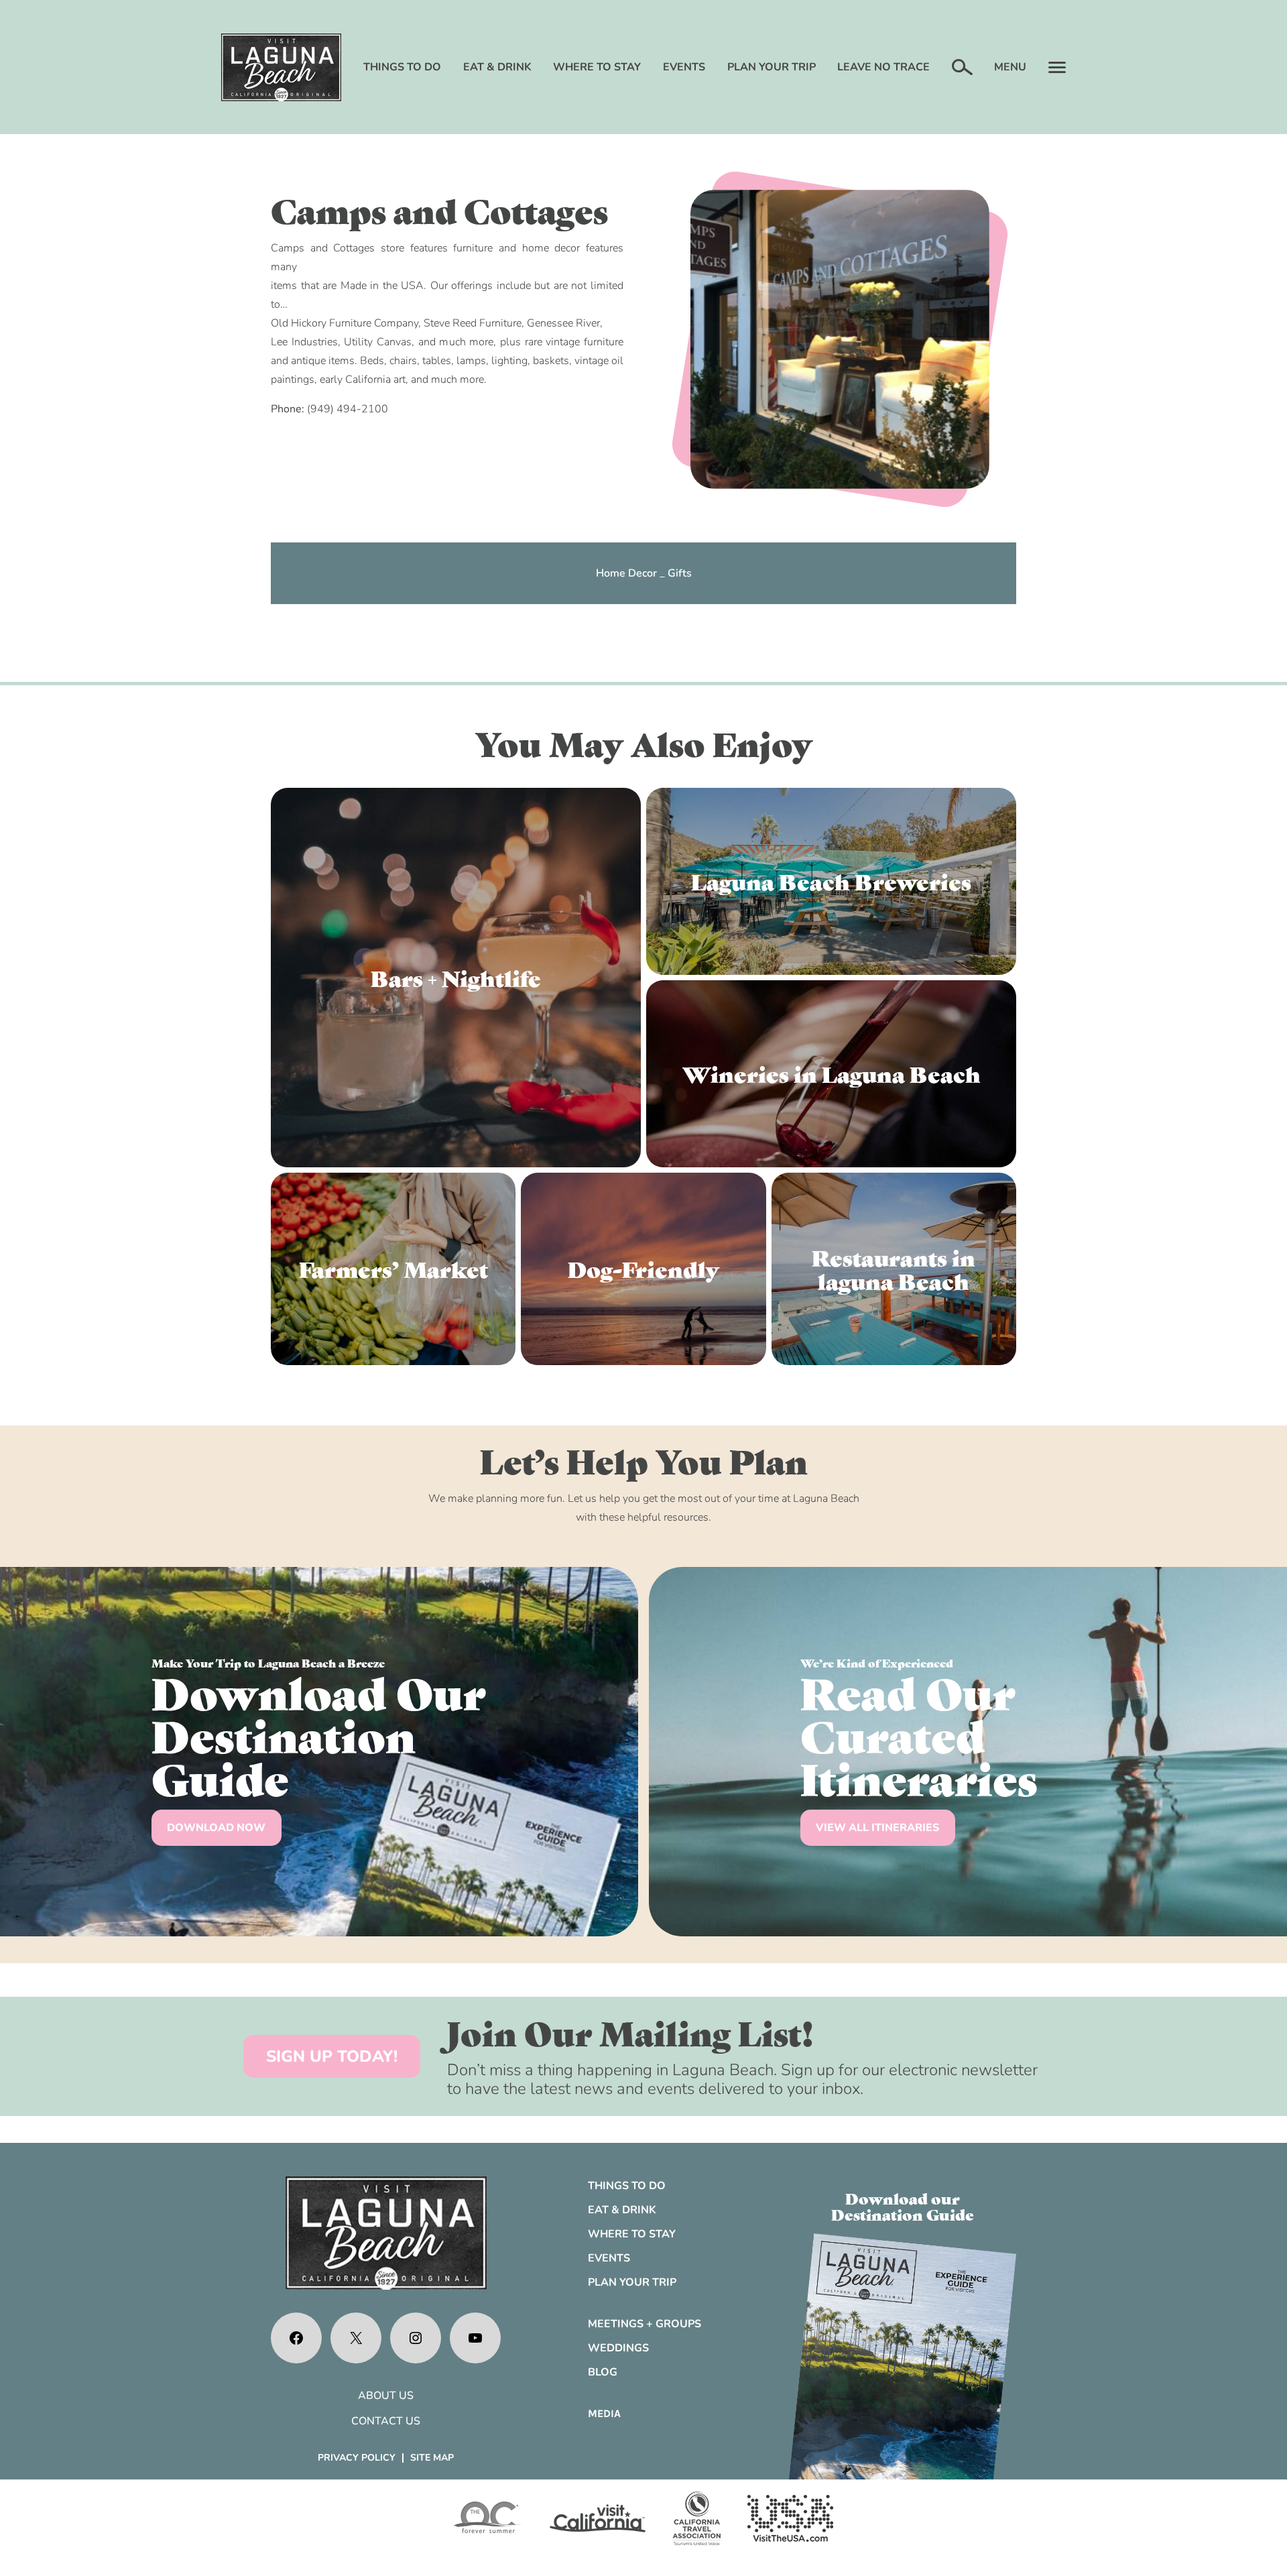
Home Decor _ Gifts (644, 573)
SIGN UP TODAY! (332, 2056)
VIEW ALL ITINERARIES (877, 1828)
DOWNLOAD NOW (216, 1828)
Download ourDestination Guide (903, 2206)
